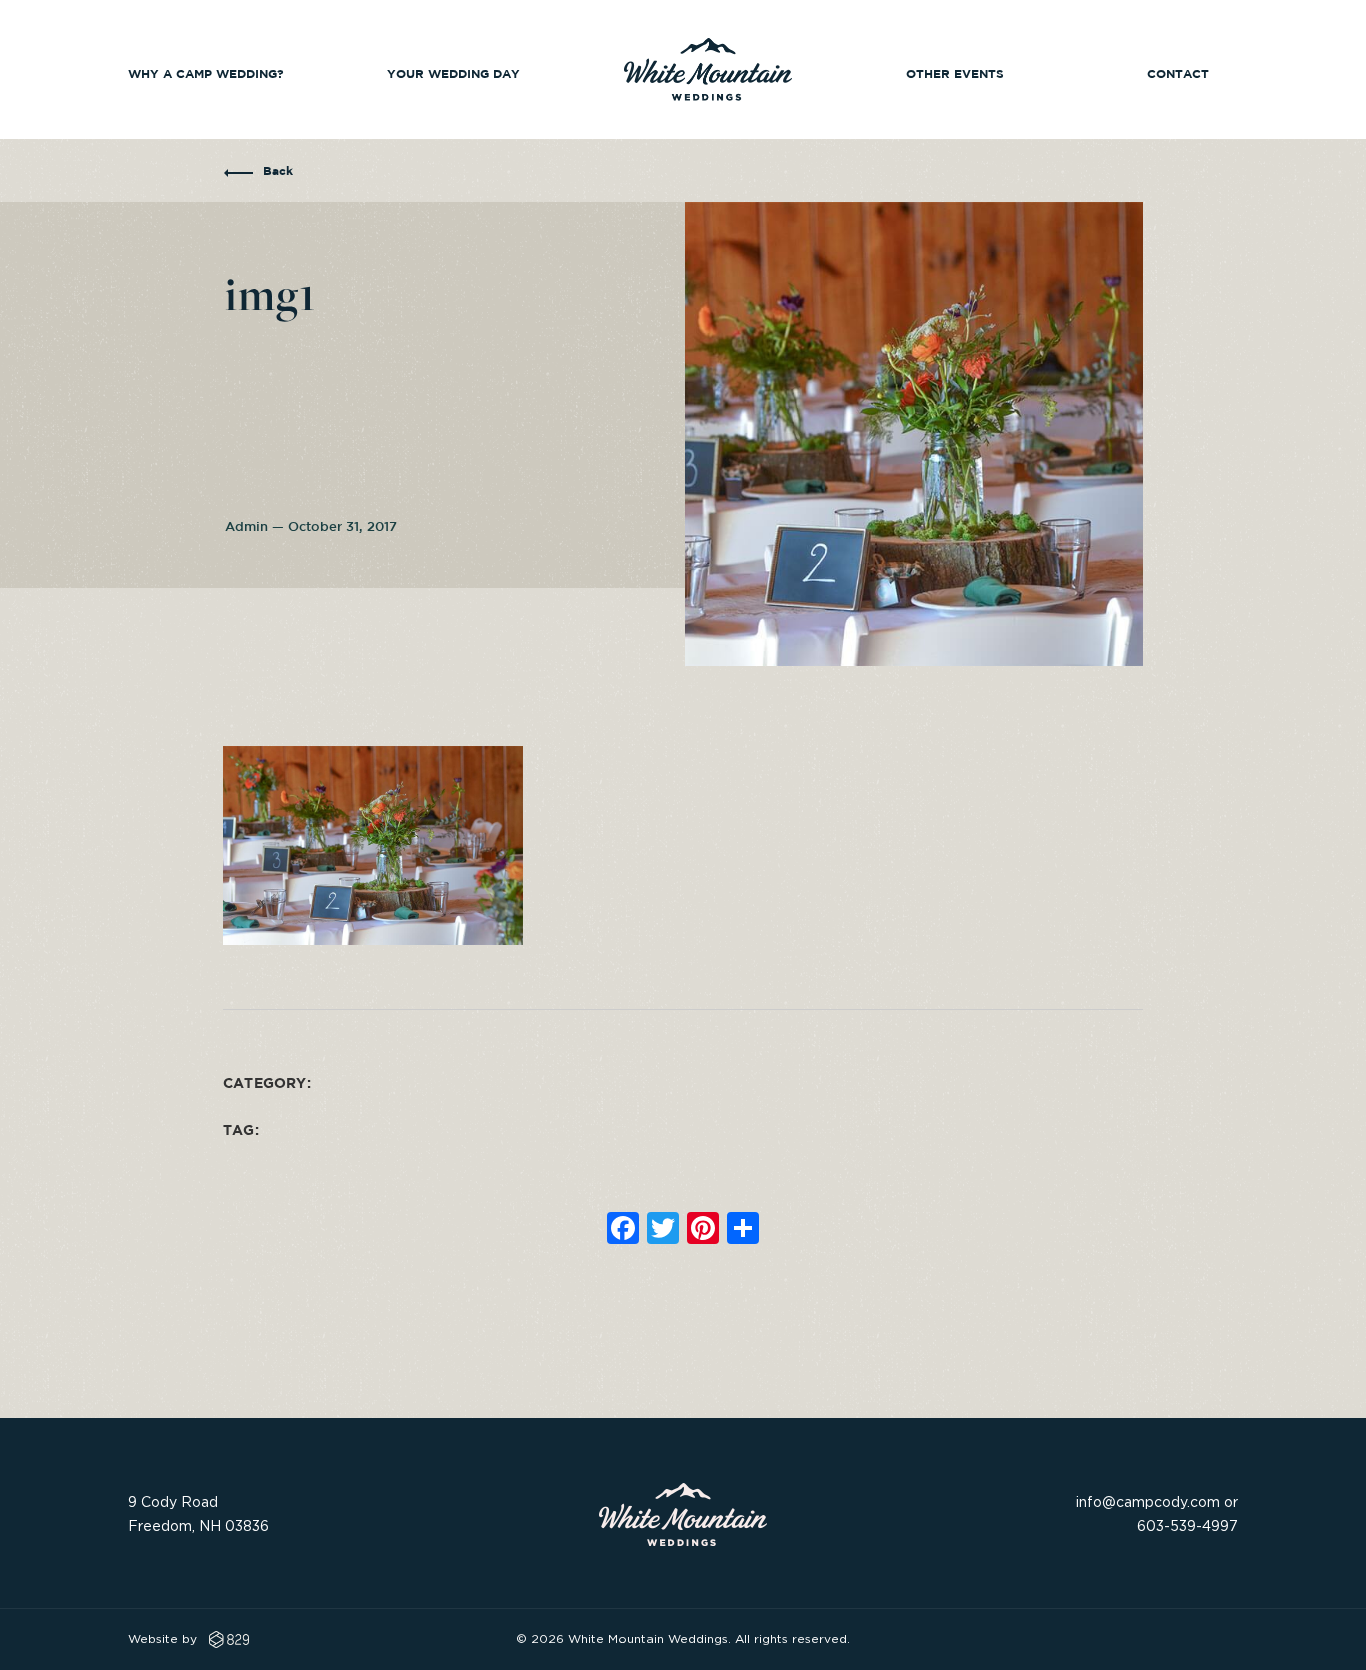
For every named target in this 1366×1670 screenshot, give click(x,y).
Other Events (955, 74)
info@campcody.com (1148, 1501)
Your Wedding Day (453, 74)
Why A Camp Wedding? (206, 74)
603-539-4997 (1187, 1525)
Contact (1178, 74)
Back (278, 171)
